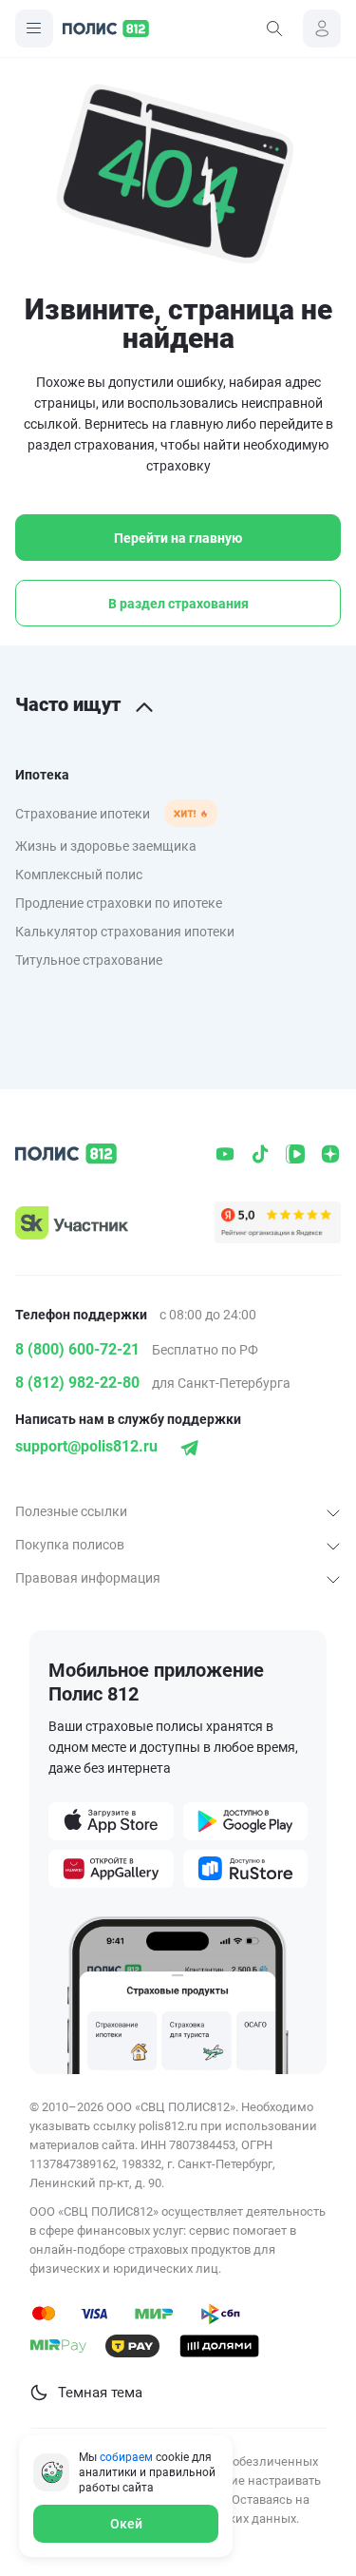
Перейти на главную (178, 538)
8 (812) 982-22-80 (77, 1383)
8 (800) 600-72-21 (77, 1349)
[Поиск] (274, 29)
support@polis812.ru (86, 1446)
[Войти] (322, 29)
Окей (126, 2524)
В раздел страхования (178, 604)
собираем (126, 2457)
